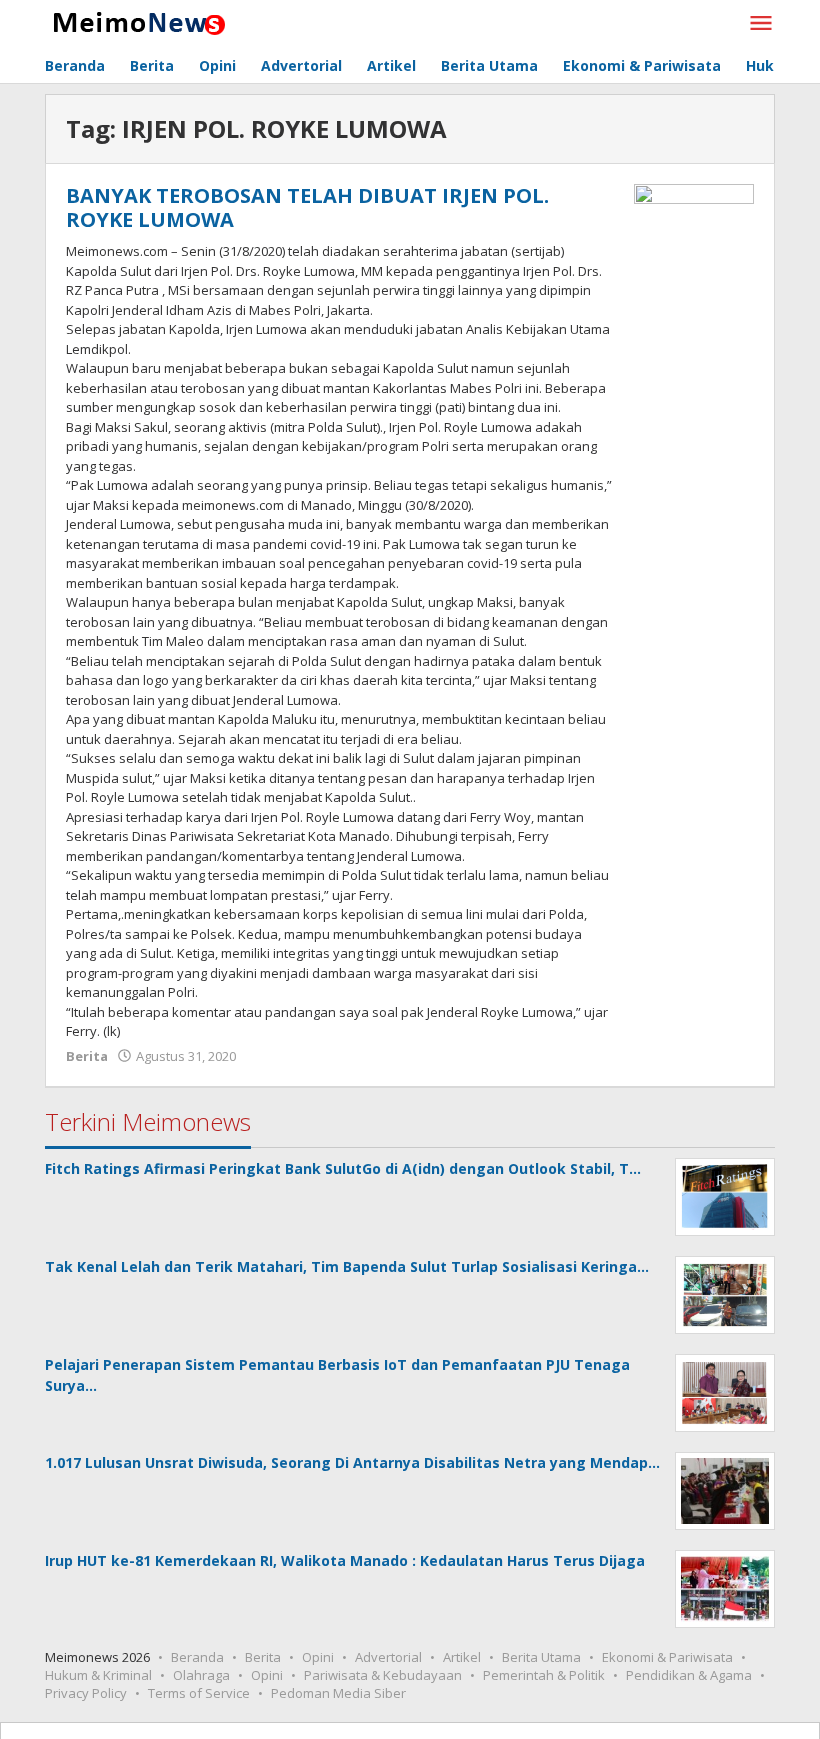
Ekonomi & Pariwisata (667, 1657)
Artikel (462, 1657)
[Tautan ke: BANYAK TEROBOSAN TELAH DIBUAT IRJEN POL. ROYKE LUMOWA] (694, 227)
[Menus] (761, 24)
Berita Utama (541, 1657)
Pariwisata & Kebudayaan (383, 1675)
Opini (318, 1657)
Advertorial (388, 1657)
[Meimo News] (136, 21)
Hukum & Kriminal (98, 1675)
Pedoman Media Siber (338, 1693)
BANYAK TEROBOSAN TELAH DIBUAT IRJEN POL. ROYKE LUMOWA (307, 207)
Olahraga (201, 1675)
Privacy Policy (86, 1693)
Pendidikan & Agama (689, 1675)
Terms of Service (199, 1693)
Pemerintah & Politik (544, 1675)
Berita (87, 1056)
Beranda (197, 1657)
